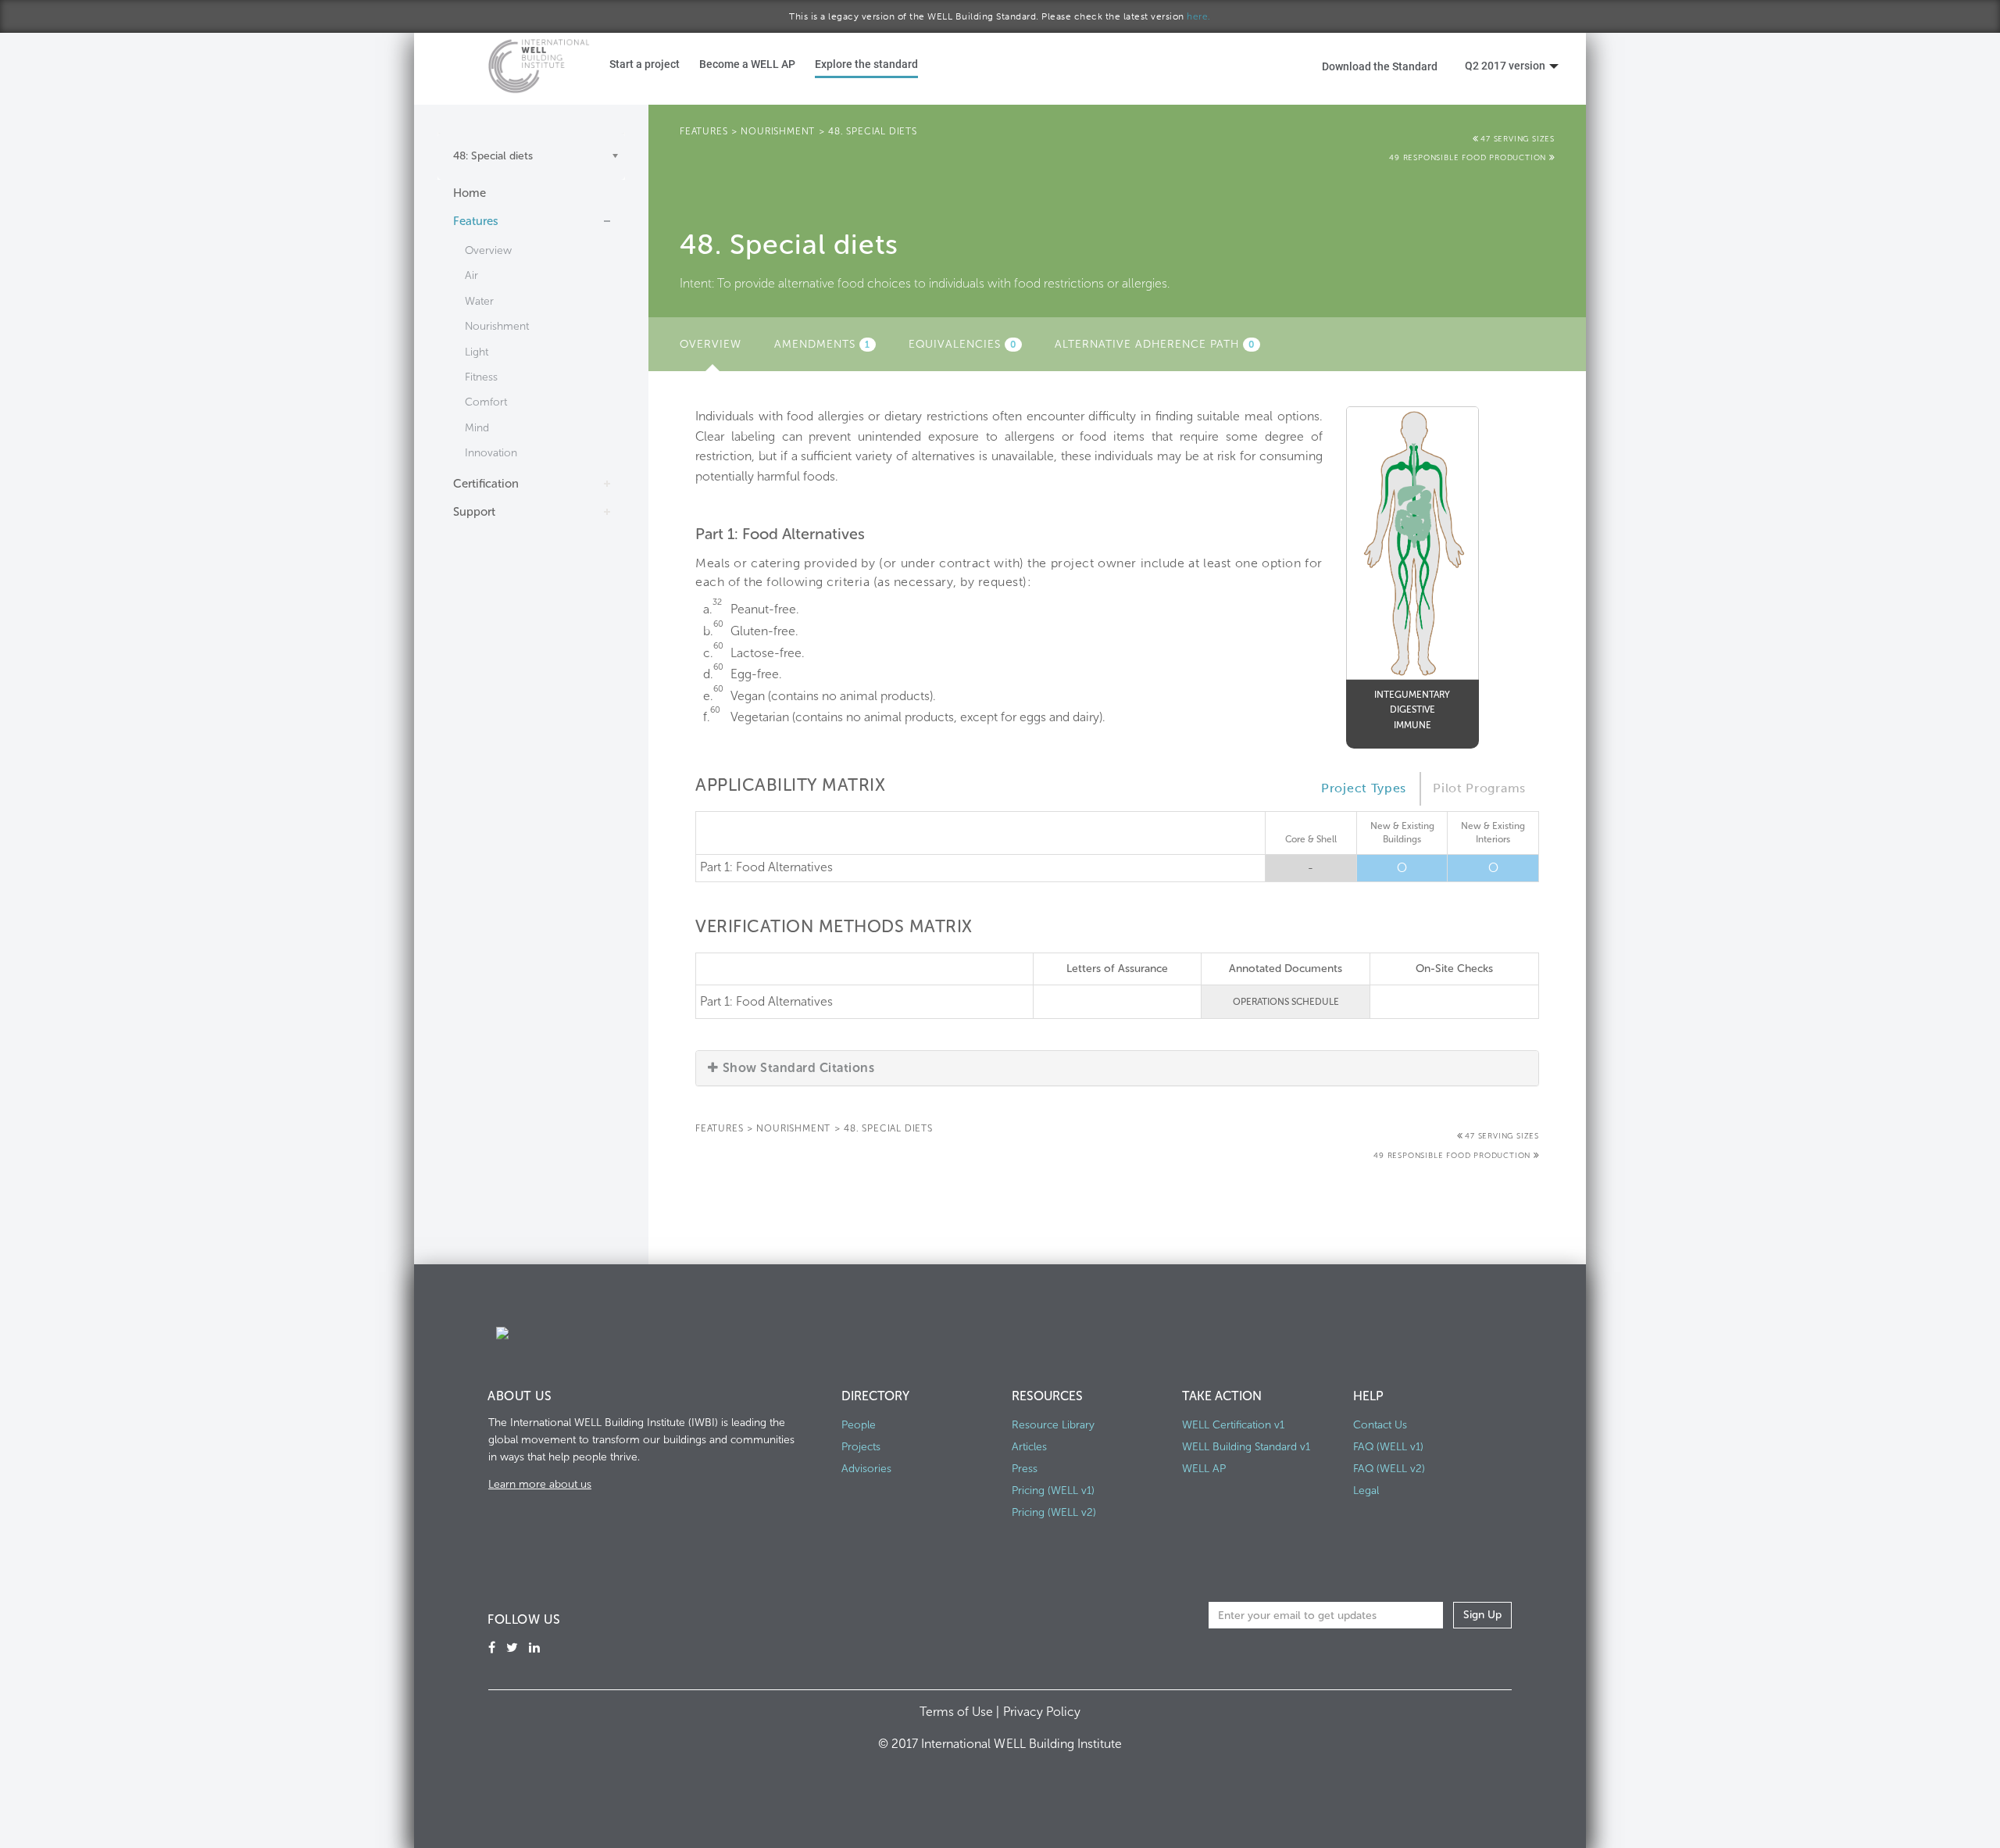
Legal (1366, 1491)
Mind (477, 428)
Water (479, 301)
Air (471, 275)
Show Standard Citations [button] (798, 1068)
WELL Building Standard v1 (1246, 1447)
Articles (1029, 1447)
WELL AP (1204, 1469)
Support (474, 512)
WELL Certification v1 (1233, 1425)
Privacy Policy (1042, 1712)
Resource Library (1053, 1425)
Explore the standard (866, 64)
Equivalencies (962, 344)
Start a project (645, 64)
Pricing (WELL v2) (1054, 1512)
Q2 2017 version (1505, 65)
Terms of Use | (961, 1712)
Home (470, 193)
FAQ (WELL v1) (1388, 1447)
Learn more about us (540, 1484)
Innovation (491, 453)
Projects (861, 1447)
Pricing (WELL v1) (1053, 1491)
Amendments (822, 344)
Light (477, 352)
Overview (488, 250)
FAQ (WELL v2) (1389, 1469)
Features (476, 221)
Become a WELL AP (747, 64)
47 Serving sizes (1518, 139)
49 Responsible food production (1469, 158)
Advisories (866, 1469)
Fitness (481, 377)
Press (1025, 1469)
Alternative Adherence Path (1155, 344)
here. (1199, 16)
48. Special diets (873, 131)
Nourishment (497, 326)
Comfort (486, 402)
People (859, 1425)
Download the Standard (1380, 66)
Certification (486, 484)
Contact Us (1380, 1425)
